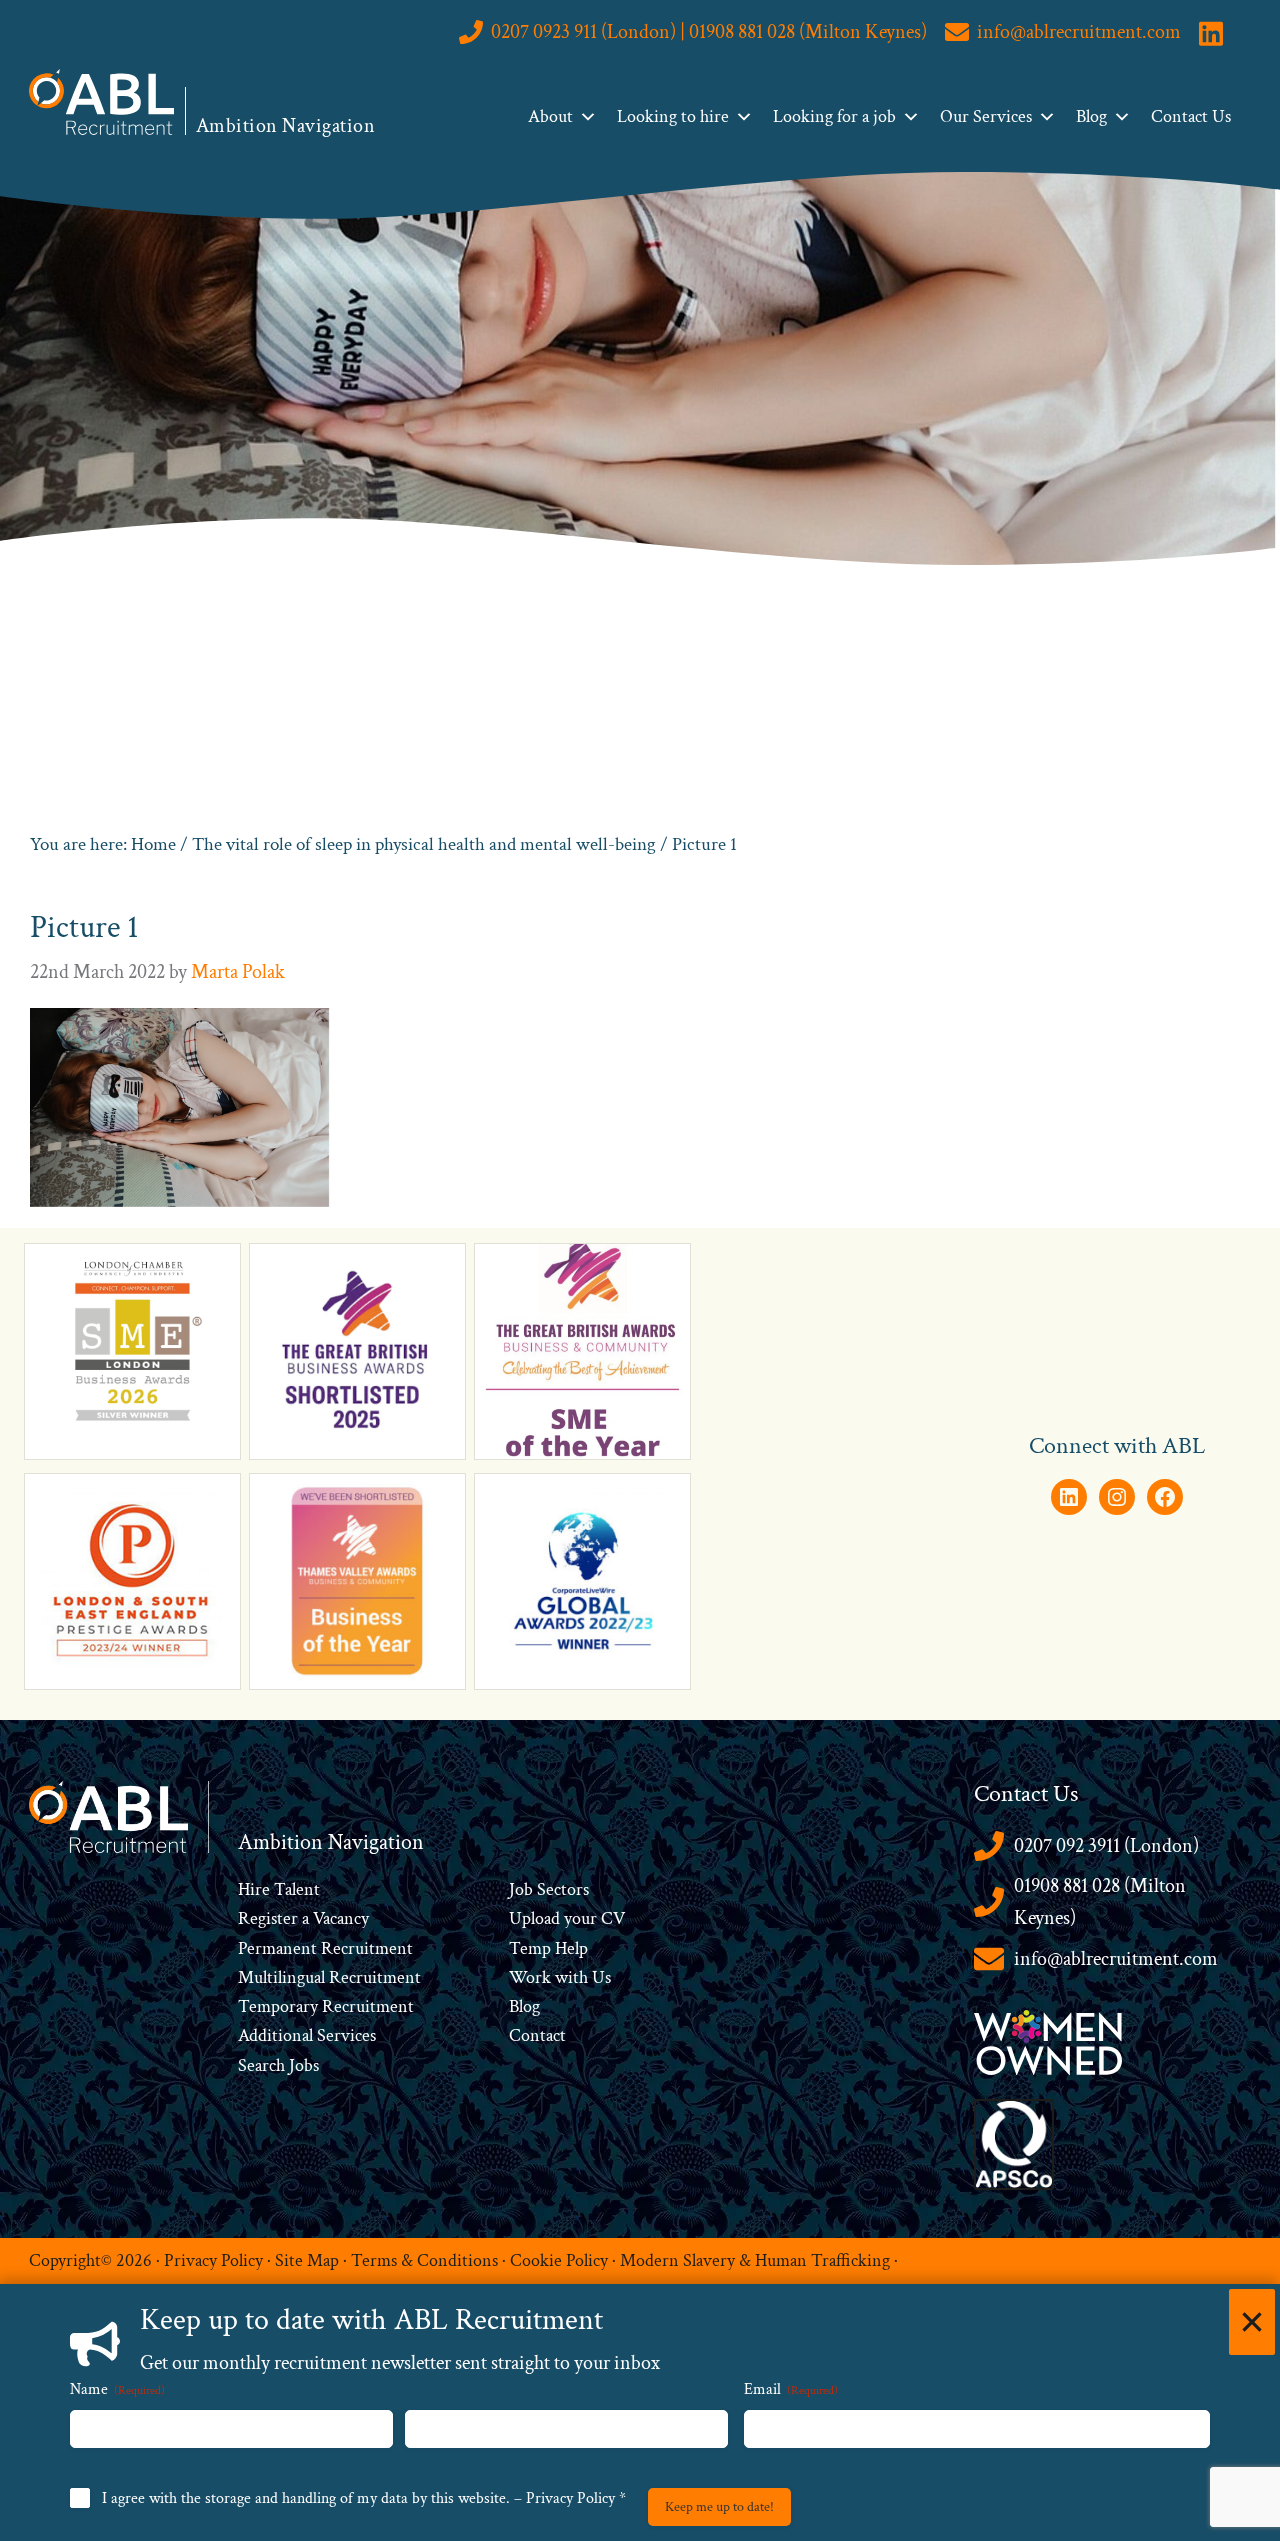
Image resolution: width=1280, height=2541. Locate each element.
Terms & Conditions (424, 2260)
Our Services (986, 116)
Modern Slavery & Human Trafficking (755, 2260)
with (571, 1977)
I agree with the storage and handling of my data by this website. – (364, 2498)
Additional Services (307, 2035)
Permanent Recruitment (325, 1948)
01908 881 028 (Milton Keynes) (1100, 1902)
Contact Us (1191, 116)
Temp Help (548, 1948)
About (550, 116)
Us (599, 1977)
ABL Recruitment (102, 102)
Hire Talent (279, 1889)
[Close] (1252, 2322)
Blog (1091, 116)
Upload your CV (567, 1918)
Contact (537, 2035)
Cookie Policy (559, 2260)
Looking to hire (673, 116)
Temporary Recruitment (326, 2006)
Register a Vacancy (303, 1918)
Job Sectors (549, 1889)
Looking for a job (834, 116)
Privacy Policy (213, 2260)
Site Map (307, 2260)
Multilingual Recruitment (329, 1977)
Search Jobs (278, 2065)
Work (532, 1977)
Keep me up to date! (719, 2507)
